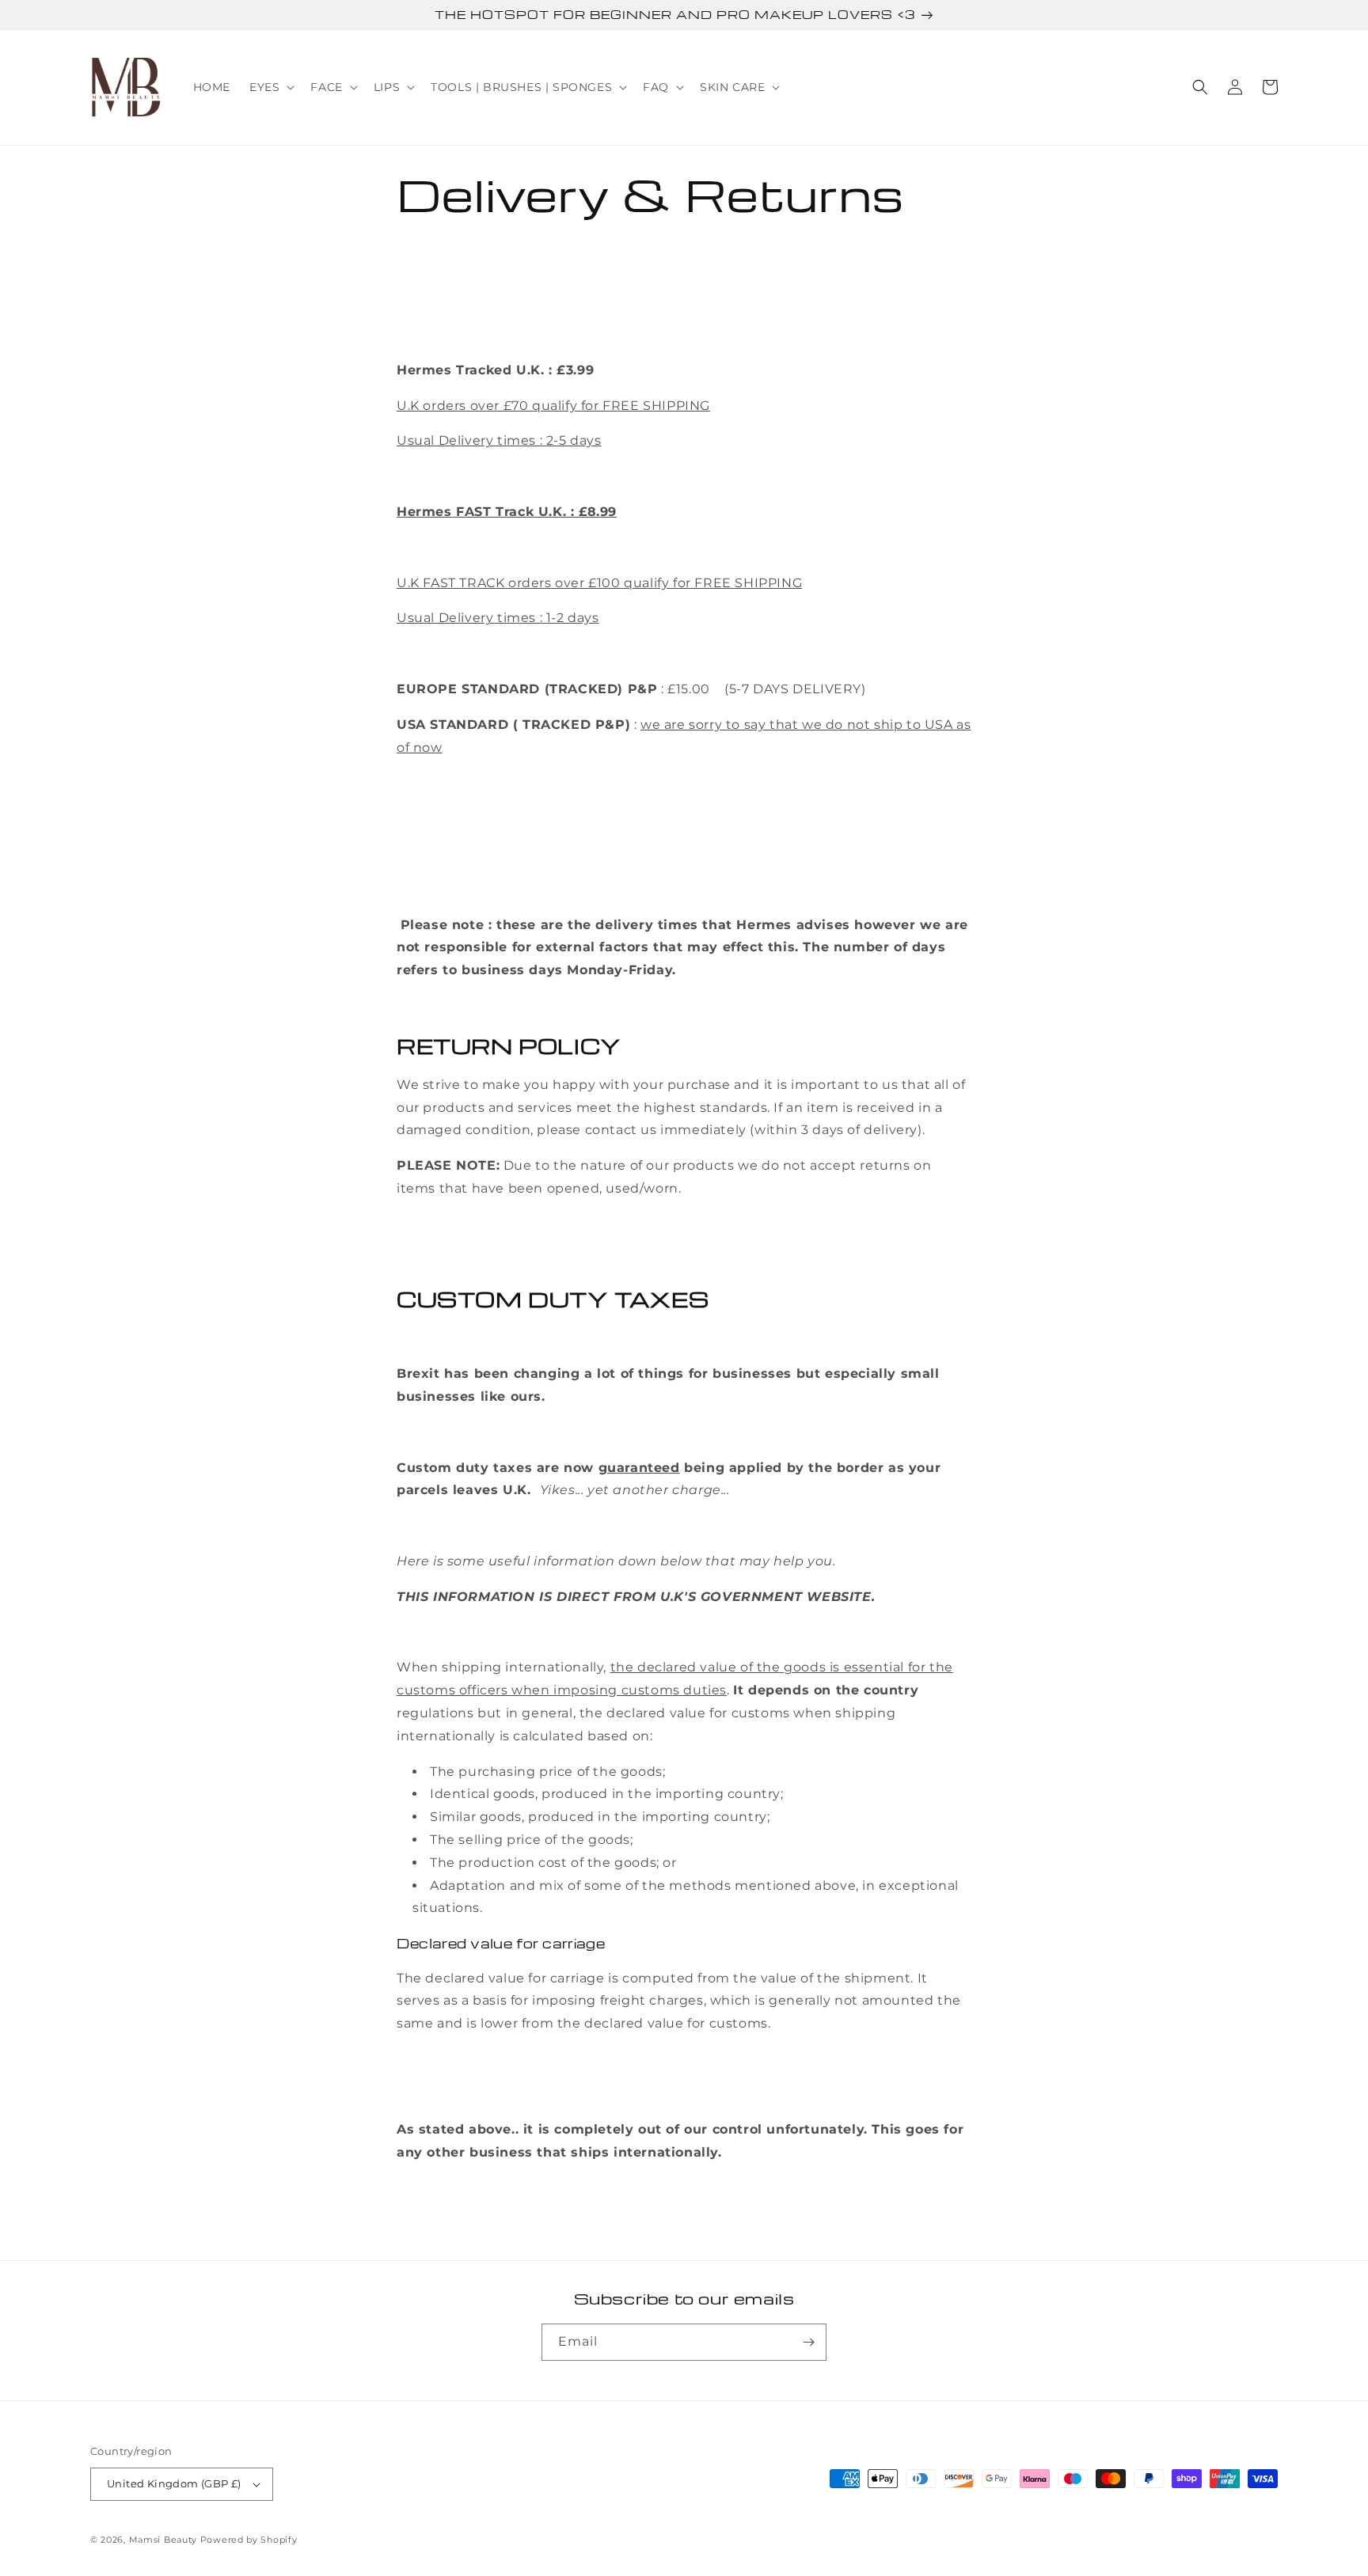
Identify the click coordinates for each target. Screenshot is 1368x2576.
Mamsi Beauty (163, 2540)
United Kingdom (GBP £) (174, 2483)
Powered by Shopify (249, 2540)
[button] (270, 87)
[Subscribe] (808, 2342)
